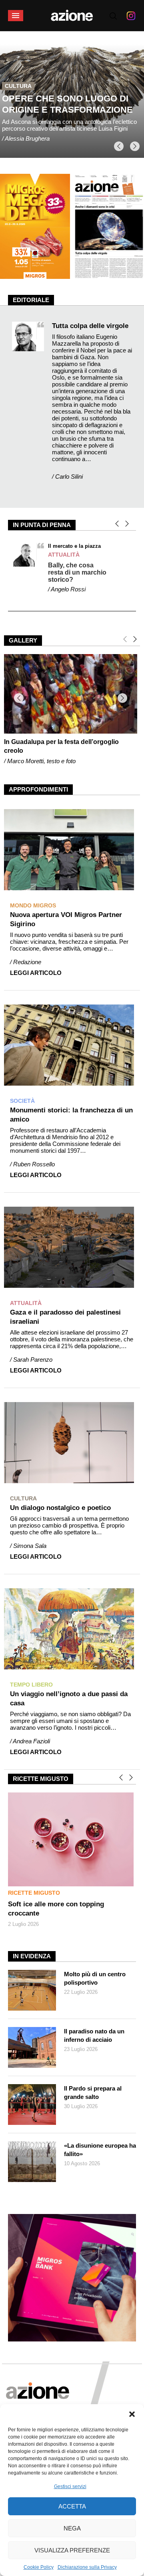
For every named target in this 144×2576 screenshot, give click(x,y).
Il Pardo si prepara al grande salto (93, 2093)
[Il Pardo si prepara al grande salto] (32, 2105)
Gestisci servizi (70, 2486)
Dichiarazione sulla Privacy (87, 2567)
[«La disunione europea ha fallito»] (32, 2162)
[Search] (113, 16)
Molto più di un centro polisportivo (95, 1978)
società (22, 1101)
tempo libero (26, 79)
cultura (23, 1498)
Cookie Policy (39, 2567)
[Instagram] (131, 16)
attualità (64, 555)
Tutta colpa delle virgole (90, 326)
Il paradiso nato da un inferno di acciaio (94, 2035)
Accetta (72, 2506)
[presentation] (119, 146)
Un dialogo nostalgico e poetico (60, 1508)
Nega (72, 2528)
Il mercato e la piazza (74, 546)
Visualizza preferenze (72, 2550)
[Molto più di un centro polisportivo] (32, 1990)
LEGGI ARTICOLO (36, 973)
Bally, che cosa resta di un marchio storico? (77, 572)
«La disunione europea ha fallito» (100, 2150)
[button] (132, 2414)
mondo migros (33, 905)
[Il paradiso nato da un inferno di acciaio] (32, 2047)
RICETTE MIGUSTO (34, 1893)
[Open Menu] (16, 16)
